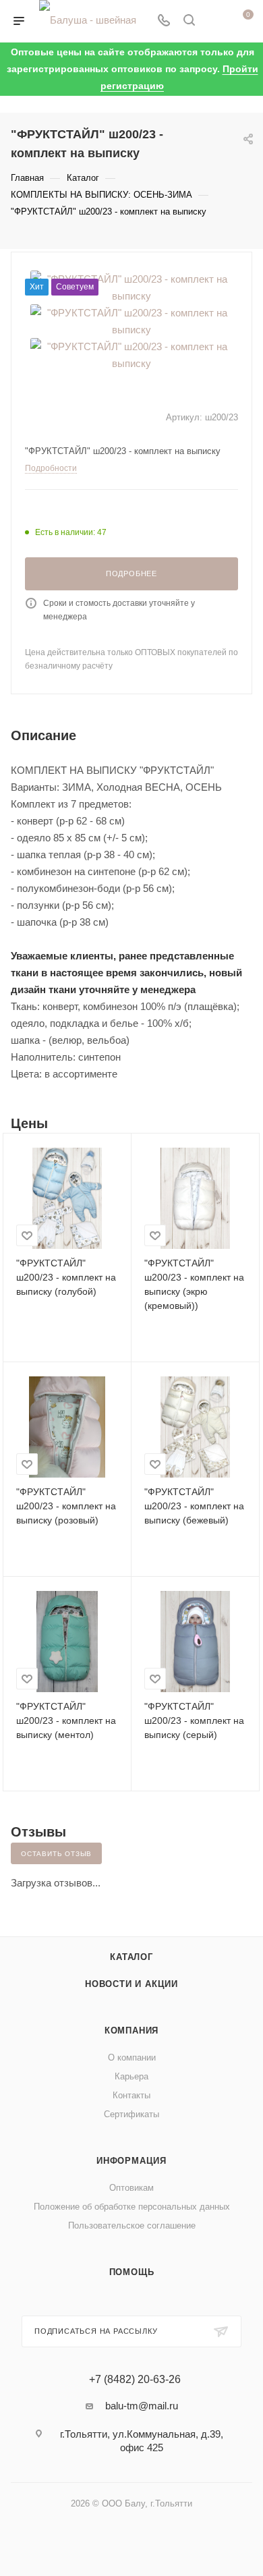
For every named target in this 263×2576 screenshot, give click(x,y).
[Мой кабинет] (214, 21)
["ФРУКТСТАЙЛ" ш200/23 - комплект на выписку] (131, 320)
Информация (131, 2161)
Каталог (131, 1957)
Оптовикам (131, 2188)
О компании (132, 2057)
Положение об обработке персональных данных (132, 2207)
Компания (131, 2031)
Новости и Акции (131, 1984)
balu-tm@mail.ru (142, 2406)
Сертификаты (131, 2114)
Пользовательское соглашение (132, 2225)
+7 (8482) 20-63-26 (135, 2380)
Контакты (131, 2095)
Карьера (131, 2076)
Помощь (132, 2272)
